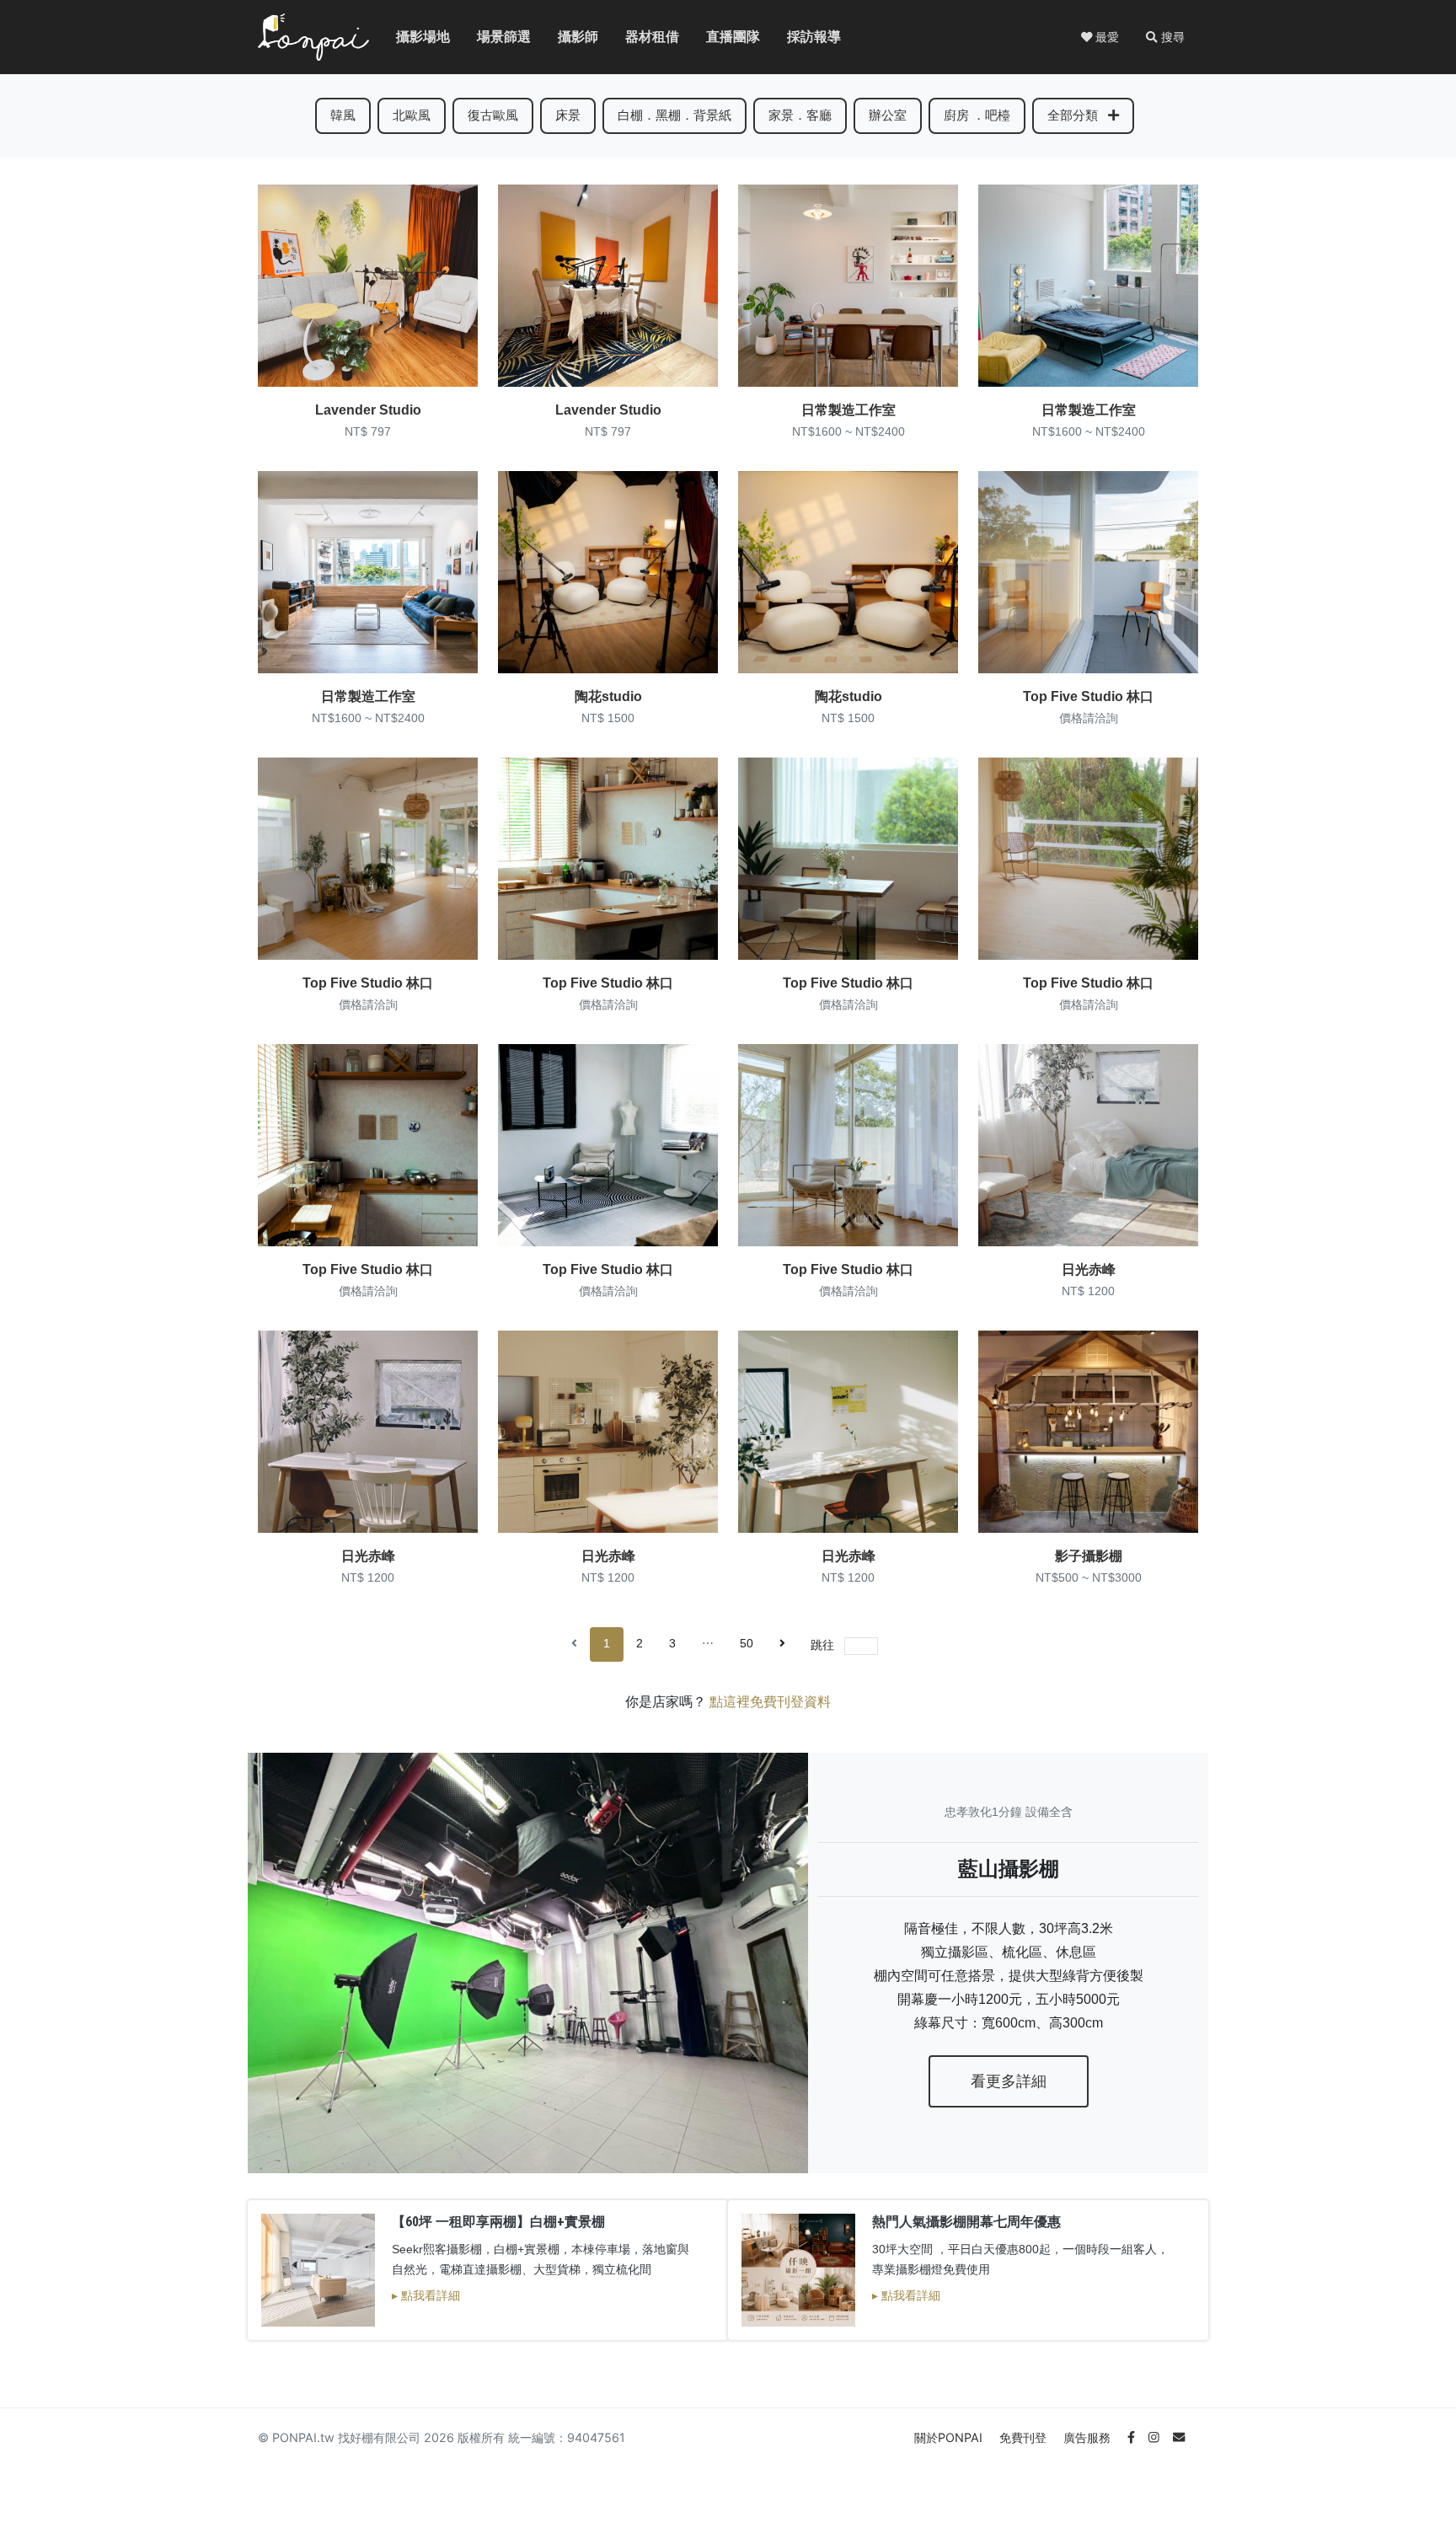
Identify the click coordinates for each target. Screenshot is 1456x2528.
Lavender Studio (368, 410)
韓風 (343, 115)
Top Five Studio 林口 (1088, 696)
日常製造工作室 (848, 410)
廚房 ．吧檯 (977, 115)
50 (747, 1644)
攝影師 (568, 37)
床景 (568, 115)
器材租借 (639, 37)
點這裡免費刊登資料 (770, 1702)
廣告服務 (1089, 2437)
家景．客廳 (800, 115)
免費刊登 (1025, 2437)
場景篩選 (490, 37)
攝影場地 (409, 37)
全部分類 (1074, 115)
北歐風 (412, 115)
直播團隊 (720, 37)
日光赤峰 (1089, 1269)
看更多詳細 (1009, 2081)
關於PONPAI (950, 2437)
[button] (1165, 37)
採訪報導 (800, 37)
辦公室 (888, 115)
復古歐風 (493, 115)
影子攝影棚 (1089, 1556)
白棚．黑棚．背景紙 (674, 115)
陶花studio (608, 696)
